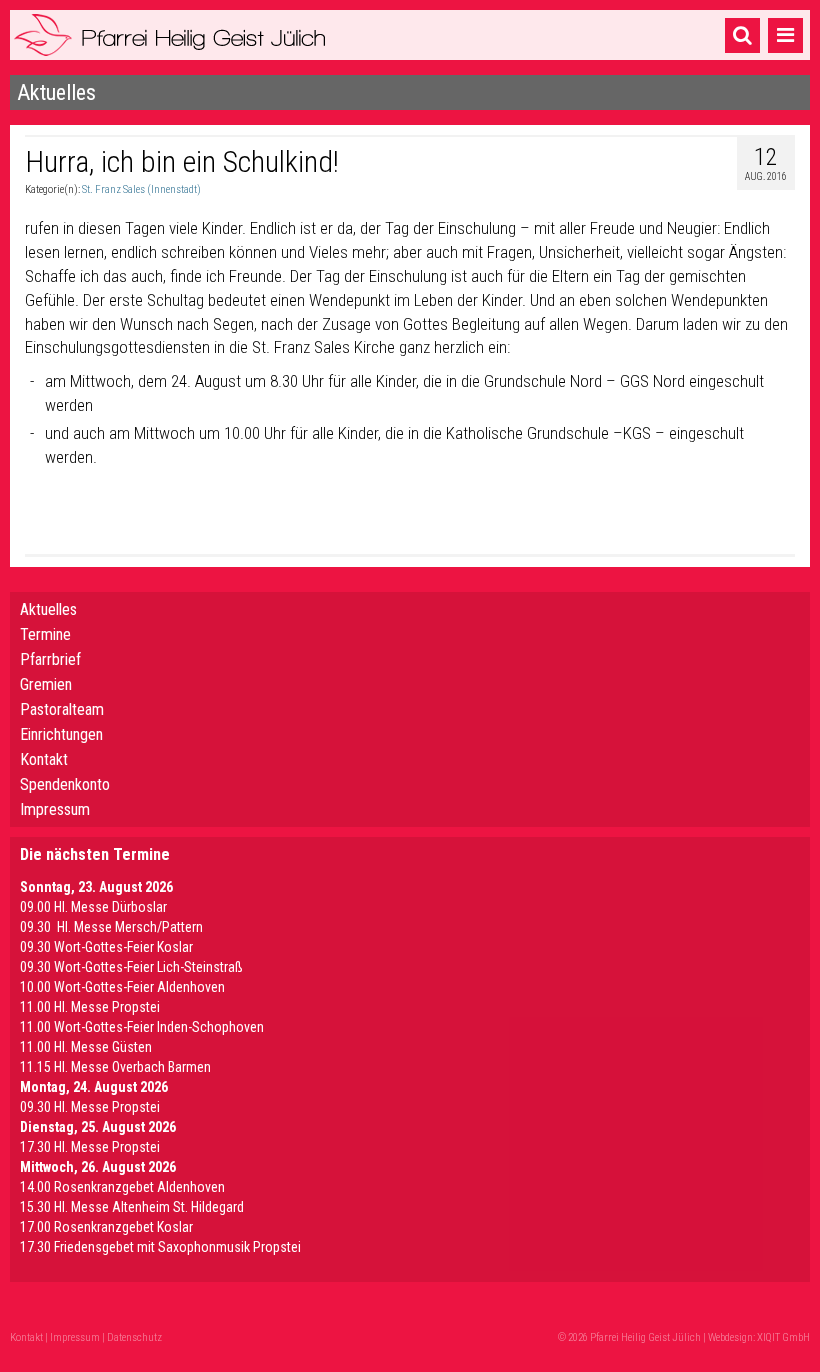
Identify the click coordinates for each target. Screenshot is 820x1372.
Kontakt (44, 759)
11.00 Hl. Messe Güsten (86, 1047)
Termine (45, 634)
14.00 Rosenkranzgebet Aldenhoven (122, 1187)
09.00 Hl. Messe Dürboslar (93, 907)
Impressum (55, 809)
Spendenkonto (65, 784)
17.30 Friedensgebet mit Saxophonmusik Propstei (160, 1247)
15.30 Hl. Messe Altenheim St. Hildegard (132, 1207)
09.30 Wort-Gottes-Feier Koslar (106, 947)
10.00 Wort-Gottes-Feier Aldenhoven (122, 987)
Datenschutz (134, 1337)
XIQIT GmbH (783, 1337)
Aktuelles (48, 609)
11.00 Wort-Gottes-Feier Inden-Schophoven (142, 1027)
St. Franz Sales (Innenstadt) (141, 189)
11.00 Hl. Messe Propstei (90, 1007)
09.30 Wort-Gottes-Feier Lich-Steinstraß (131, 967)
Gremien (46, 684)
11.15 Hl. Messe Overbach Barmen (115, 1067)
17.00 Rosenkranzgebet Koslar (106, 1227)
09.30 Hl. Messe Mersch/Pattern (111, 927)
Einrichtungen (61, 734)
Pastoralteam (62, 709)
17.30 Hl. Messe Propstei (90, 1147)
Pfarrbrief (50, 659)
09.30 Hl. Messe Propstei (90, 1107)
